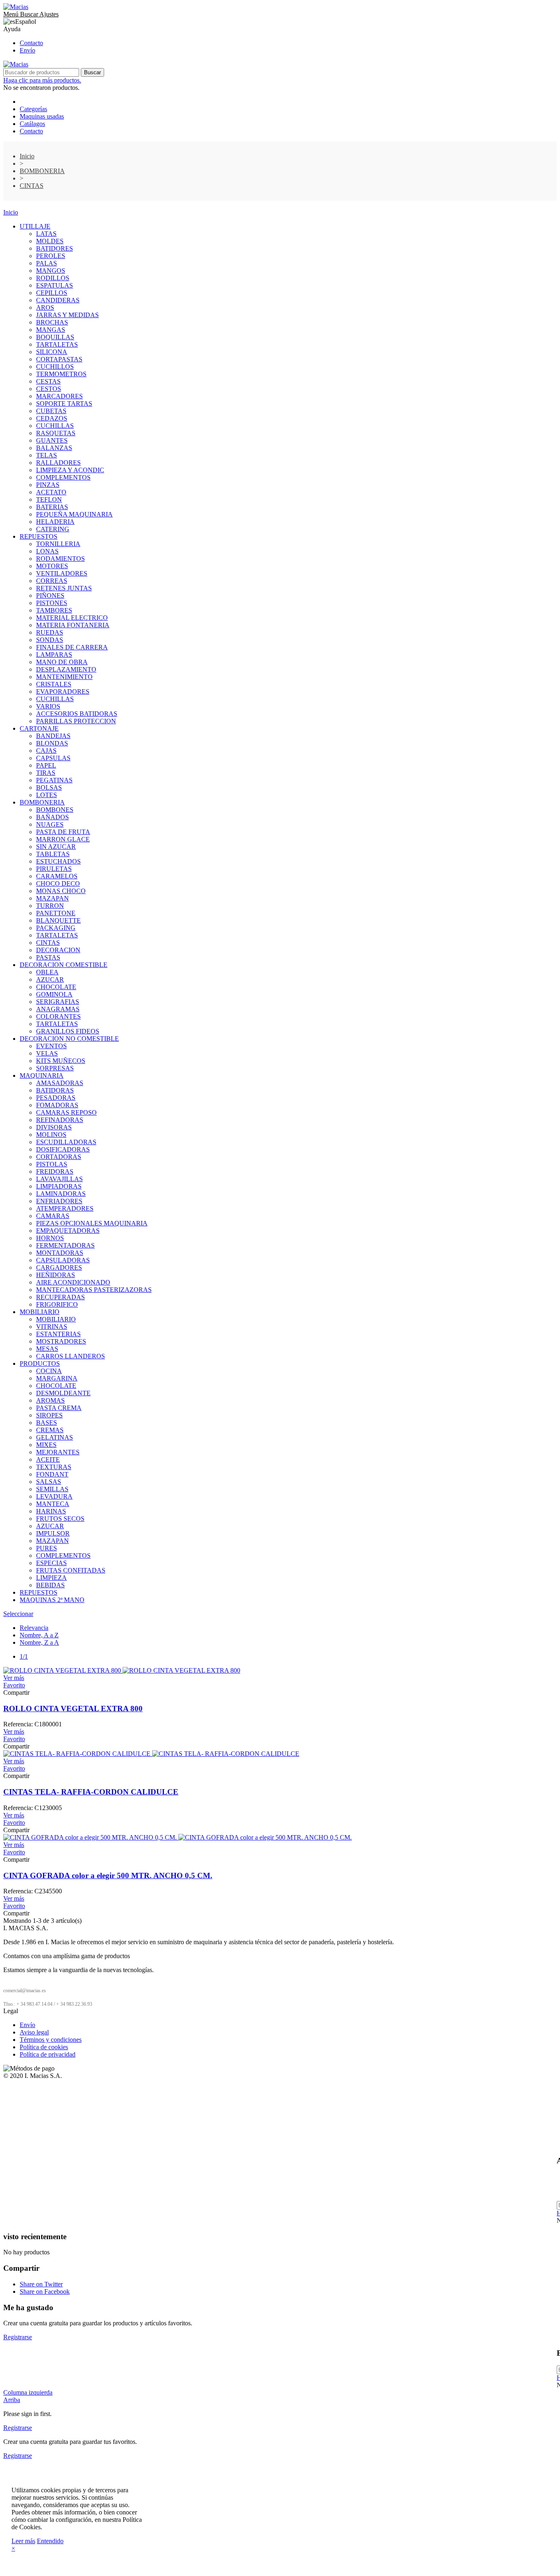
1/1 (24, 1656)
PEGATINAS (54, 780)
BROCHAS (52, 322)
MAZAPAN (52, 898)
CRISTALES (54, 684)
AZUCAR (50, 979)
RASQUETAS (56, 433)
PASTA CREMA (59, 1408)
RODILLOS (53, 278)
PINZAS (48, 485)
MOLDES (50, 241)
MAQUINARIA (42, 1075)
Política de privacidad (48, 2054)
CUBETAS (51, 411)
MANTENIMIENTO (64, 677)
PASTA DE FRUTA (63, 832)
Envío (27, 50)
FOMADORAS (57, 1105)
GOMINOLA (54, 994)
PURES (47, 1548)
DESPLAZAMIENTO (66, 669)
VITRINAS (52, 1327)
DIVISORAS (54, 1127)
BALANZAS (54, 448)
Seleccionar (18, 1614)
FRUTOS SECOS (60, 1519)
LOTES (47, 795)
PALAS (47, 263)
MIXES (46, 1445)
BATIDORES (55, 248)
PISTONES (52, 603)
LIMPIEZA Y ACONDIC (70, 470)
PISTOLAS (52, 1164)
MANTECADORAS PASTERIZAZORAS (94, 1290)
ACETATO (51, 492)
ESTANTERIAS (58, 1334)
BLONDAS (52, 743)
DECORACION (58, 950)
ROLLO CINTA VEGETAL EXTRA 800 (73, 1709)
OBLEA (47, 972)
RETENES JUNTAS (64, 588)
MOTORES (52, 566)
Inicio (11, 212)
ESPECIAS (51, 1563)
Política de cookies (44, 2047)
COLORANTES (58, 1016)
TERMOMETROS (61, 374)
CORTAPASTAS (59, 359)
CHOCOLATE (56, 987)
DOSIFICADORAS (63, 1149)
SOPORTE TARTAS (64, 403)
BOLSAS (49, 787)
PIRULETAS (54, 869)
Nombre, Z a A (39, 1642)
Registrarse (18, 2337)
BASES (47, 1423)
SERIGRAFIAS (58, 1002)
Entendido (50, 2541)
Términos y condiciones (51, 2040)
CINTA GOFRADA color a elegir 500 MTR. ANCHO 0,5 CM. (108, 1875)
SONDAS (50, 640)
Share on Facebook (45, 2291)
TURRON (50, 906)
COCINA (49, 1371)
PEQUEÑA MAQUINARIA (74, 514)
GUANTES (52, 440)
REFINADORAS (60, 1120)
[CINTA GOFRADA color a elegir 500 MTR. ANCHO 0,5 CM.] (178, 1837)
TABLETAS (53, 854)
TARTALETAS (57, 344)
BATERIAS (52, 507)
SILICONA (52, 352)
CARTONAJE (39, 728)
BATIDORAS (55, 1090)
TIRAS (46, 773)
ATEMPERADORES (65, 1208)
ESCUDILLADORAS (66, 1142)
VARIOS (48, 706)
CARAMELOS (57, 876)
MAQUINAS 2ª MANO (52, 1600)
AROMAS (50, 1400)
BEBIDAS (50, 1585)
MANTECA (53, 1504)
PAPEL (46, 765)
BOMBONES (55, 810)
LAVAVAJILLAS (59, 1179)
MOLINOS (51, 1135)
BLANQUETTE (58, 920)
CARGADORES (59, 1267)
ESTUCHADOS (58, 861)
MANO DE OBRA (62, 662)
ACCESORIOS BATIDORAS (77, 714)
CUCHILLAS (55, 426)
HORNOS (50, 1238)
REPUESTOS (39, 536)
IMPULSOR (53, 1533)
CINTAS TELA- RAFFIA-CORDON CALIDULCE (91, 1792)
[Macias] (16, 7)
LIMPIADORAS (59, 1186)
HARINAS (51, 1511)
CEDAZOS (52, 418)
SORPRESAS (55, 1068)
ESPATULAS (55, 285)
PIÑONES (50, 595)
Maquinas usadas (42, 116)
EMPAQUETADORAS (68, 1231)
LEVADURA (54, 1496)
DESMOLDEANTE (63, 1393)
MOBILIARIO (40, 1312)
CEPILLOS (52, 293)
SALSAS (49, 1482)
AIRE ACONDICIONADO (73, 1282)
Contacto (31, 43)
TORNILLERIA (58, 544)
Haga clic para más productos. (42, 80)
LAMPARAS (54, 655)
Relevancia (34, 1628)
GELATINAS (55, 1437)
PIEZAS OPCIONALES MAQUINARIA (92, 1223)
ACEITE (48, 1459)
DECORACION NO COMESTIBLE (69, 1039)
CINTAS (48, 943)
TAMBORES (54, 610)
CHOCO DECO (58, 883)
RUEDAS (50, 632)
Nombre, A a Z (39, 1635)
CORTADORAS (59, 1157)
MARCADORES (59, 396)
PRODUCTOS (40, 1363)
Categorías (33, 109)
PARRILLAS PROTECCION (76, 721)
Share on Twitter (41, 2284)
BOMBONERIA (42, 802)
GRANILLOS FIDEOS (68, 1031)
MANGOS (51, 271)
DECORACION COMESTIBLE (64, 965)
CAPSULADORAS (63, 1260)
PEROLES (51, 256)
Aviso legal (34, 2032)
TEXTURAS (54, 1467)
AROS (45, 307)
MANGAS (51, 330)
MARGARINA (57, 1378)
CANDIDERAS (58, 300)
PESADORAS (56, 1098)
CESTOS (49, 389)
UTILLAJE (35, 226)
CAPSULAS (53, 758)
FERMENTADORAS (65, 1245)
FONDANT (52, 1474)
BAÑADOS (52, 817)
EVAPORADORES (63, 691)
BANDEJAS (53, 736)
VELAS (47, 1053)
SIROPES (49, 1415)
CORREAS (52, 581)
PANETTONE (56, 913)
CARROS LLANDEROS (71, 1356)
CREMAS (50, 1430)
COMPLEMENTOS (63, 477)
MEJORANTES (58, 1452)
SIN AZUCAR (56, 847)
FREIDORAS (55, 1171)
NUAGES (50, 824)
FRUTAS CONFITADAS (71, 1570)
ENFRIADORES (59, 1201)
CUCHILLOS (55, 367)
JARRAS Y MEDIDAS (67, 315)
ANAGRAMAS (58, 1009)
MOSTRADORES (61, 1341)
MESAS (47, 1349)
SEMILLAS (52, 1489)
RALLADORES (58, 463)
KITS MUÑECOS (61, 1061)
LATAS (46, 234)
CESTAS (48, 381)
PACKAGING (56, 928)
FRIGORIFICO (57, 1304)
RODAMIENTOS (60, 559)
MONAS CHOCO (61, 891)
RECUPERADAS (60, 1297)
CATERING (53, 529)
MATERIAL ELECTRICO (72, 618)
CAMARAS (53, 1216)
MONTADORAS (60, 1253)
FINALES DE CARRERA (72, 647)
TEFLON (49, 499)
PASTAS (48, 957)
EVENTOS (51, 1046)
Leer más (23, 2541)
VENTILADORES (62, 573)
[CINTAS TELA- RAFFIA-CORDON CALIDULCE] (151, 1754)
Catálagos (32, 124)
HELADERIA (55, 522)
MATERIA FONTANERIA (73, 625)
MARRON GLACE (63, 839)
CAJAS (46, 751)
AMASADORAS (60, 1083)
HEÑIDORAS (56, 1275)
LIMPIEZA (51, 1578)
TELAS (47, 455)
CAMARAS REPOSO (66, 1112)
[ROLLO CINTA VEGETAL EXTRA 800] (122, 1670)
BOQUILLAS (55, 337)
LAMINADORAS (61, 1194)
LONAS (47, 551)
